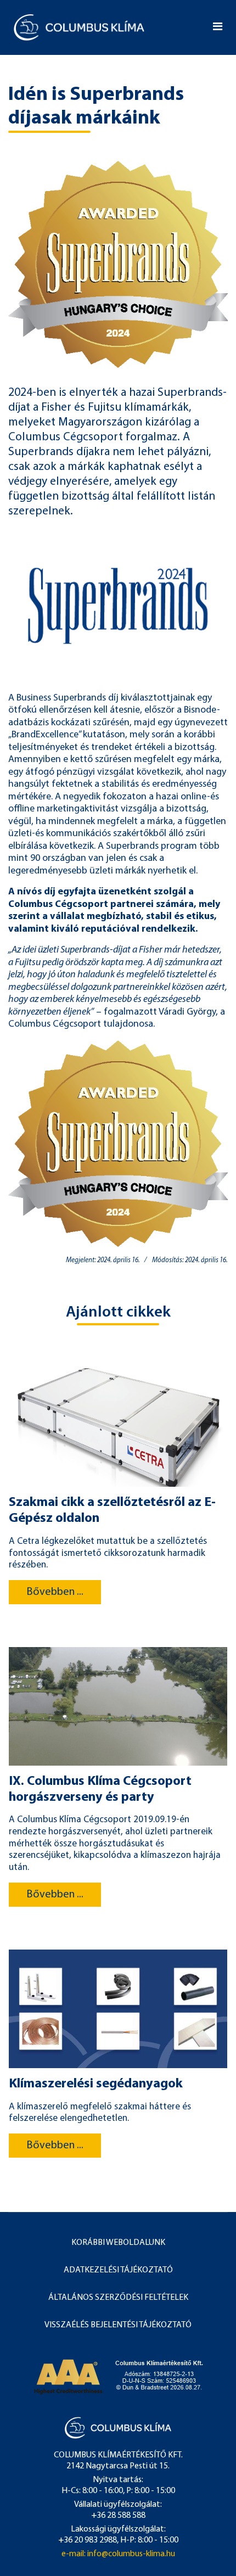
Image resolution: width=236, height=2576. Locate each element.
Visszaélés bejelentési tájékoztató (118, 2325)
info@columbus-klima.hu (131, 2554)
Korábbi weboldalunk (118, 2243)
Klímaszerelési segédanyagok (96, 2084)
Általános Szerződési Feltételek (118, 2298)
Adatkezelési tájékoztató (118, 2270)
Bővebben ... (55, 1592)
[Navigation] (218, 27)
